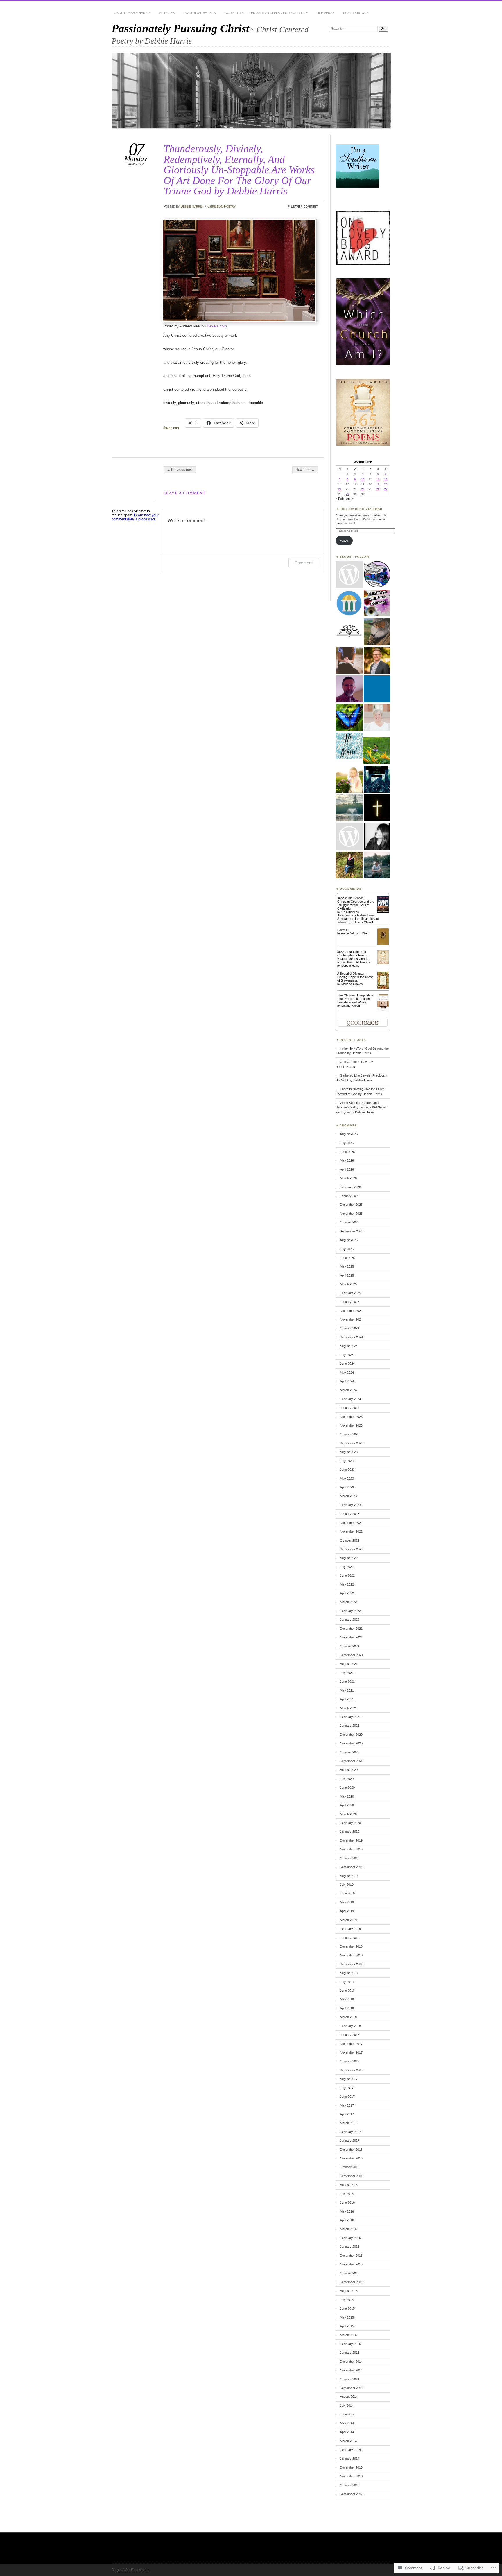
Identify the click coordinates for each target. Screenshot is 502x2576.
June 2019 (347, 1893)
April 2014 (347, 2432)
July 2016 (347, 2194)
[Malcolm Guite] (377, 632)
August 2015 (349, 2291)
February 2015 (350, 2344)
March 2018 (348, 2017)
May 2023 (347, 1479)
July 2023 (347, 1461)
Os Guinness (350, 912)
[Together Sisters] (349, 837)
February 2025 (350, 1293)
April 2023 (347, 1487)
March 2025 (348, 1284)
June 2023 (347, 1470)
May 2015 (347, 2317)
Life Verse (325, 13)
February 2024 (350, 1399)
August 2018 (349, 1973)
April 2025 (347, 1275)
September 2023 (352, 1443)
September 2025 (352, 1231)
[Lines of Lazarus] (377, 808)
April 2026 (347, 1169)
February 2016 (350, 2238)
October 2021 (350, 1646)
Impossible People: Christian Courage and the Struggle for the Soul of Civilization (356, 903)
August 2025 (349, 1240)
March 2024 (348, 1390)
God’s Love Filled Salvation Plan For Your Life (266, 13)
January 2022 (350, 1620)
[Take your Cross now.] (377, 837)
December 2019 (351, 1840)
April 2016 (347, 2220)
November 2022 (351, 1531)
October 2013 (350, 2485)
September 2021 (352, 1655)
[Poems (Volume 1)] (383, 944)
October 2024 (350, 1328)
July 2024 (347, 1355)
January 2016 (350, 2247)
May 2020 (347, 1796)
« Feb (340, 499)
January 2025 (350, 1302)
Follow (344, 541)
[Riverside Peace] (349, 718)
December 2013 (351, 2467)
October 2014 (350, 2379)
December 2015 (351, 2256)
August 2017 (349, 2079)
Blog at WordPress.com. (130, 2570)
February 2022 (350, 1611)
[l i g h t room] (349, 808)
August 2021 (349, 1664)
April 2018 (347, 2008)
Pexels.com (217, 326)
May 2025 (347, 1266)
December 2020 (351, 1735)
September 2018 (352, 1964)
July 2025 (347, 1249)
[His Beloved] (349, 746)
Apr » (350, 499)
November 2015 (351, 2264)
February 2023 (350, 1505)
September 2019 (352, 1867)
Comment (304, 563)
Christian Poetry (222, 206)
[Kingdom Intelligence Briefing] (349, 575)
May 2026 (347, 1160)
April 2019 (347, 1911)
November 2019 (351, 1849)
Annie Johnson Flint (354, 933)
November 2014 (351, 2370)
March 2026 (348, 1178)
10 (363, 479)
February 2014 (350, 2450)
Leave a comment (304, 206)
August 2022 (349, 1558)
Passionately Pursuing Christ (180, 28)
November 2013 (351, 2476)
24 (363, 489)
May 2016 (347, 2211)
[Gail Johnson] (376, 751)
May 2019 (347, 1902)
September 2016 (352, 2176)
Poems (342, 930)
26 (378, 489)
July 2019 (347, 1885)
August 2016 (349, 2185)
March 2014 (348, 2441)
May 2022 (347, 1584)
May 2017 (347, 2105)
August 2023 (349, 1452)
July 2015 (347, 2300)
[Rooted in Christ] (377, 779)
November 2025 (351, 1214)
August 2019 (349, 1876)
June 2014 (347, 2414)
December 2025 (351, 1205)
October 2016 (350, 2167)
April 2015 (347, 2326)
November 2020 (351, 1743)
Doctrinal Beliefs (199, 13)
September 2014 (352, 2388)
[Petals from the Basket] (377, 718)
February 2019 (350, 1929)
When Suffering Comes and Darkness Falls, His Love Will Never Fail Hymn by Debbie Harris (361, 1107)
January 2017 (350, 2141)
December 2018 (351, 1946)
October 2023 (350, 1434)
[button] (363, 238)
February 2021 (350, 1717)
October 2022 (350, 1540)
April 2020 (347, 1805)
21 (340, 489)
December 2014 (351, 2362)
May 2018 (347, 1999)
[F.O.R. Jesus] (349, 661)
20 (386, 484)
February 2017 (350, 2132)
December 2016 (351, 2150)
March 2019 (348, 1920)
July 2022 (347, 1567)
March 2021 (348, 1708)
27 (386, 489)
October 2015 (350, 2273)
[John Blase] (349, 689)
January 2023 (350, 1514)
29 (347, 494)
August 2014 (349, 2397)
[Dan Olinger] (377, 661)
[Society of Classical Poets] (349, 632)
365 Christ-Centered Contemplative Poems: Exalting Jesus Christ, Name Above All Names (354, 957)
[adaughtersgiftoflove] (349, 779)
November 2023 (351, 1425)
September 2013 (352, 2494)
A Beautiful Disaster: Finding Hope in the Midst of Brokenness (355, 977)
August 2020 (349, 1770)
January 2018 (350, 2035)
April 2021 (347, 1699)
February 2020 (350, 1823)
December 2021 (351, 1629)
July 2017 (347, 2088)
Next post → (305, 470)
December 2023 (351, 1417)
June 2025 (347, 1258)
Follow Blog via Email (361, 509)
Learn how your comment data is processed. (135, 517)
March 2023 (348, 1496)
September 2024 (352, 1337)
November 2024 (351, 1319)
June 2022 (347, 1575)
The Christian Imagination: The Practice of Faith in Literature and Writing (356, 999)
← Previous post (180, 470)
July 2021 (347, 1673)
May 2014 (347, 2423)
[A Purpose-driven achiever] (377, 603)
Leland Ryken (351, 1006)
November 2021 (351, 1637)
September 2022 (352, 1549)
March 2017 (348, 2123)
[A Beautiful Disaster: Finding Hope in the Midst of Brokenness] (383, 988)
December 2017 (351, 2044)
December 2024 (351, 1311)
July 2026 (347, 1143)
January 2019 (350, 1938)
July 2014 (347, 2406)
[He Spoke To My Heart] (349, 865)
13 (386, 479)
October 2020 (350, 1752)
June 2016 (347, 2202)
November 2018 (351, 1955)
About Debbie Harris (132, 13)
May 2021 (347, 1690)
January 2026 (350, 1196)
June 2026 (347, 1152)
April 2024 (347, 1381)
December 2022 (351, 1523)
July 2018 (347, 1982)
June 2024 (347, 1364)
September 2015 (352, 2282)
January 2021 (350, 1726)
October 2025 (350, 1222)
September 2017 (352, 2070)
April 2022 (347, 1593)
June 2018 (347, 1991)
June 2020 (347, 1787)
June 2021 (347, 1681)
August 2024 (349, 1346)
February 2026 (350, 1187)
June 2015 (347, 2308)
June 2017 (347, 2097)
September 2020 (352, 1761)
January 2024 (350, 1408)
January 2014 (350, 2458)
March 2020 (348, 1814)
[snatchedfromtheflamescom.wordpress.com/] (377, 575)
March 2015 (348, 2335)
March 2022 (348, 1602)
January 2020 (350, 1831)
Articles (167, 13)
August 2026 (349, 1134)
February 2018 (350, 2026)
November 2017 (351, 2052)
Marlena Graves (352, 984)
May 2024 (347, 1373)
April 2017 (347, 2114)
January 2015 (350, 2353)
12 (378, 479)
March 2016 (348, 2229)
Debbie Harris (192, 206)
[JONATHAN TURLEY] (349, 603)
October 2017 (350, 2061)
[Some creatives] (377, 689)
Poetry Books (356, 13)
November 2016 (351, 2158)
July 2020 (347, 1779)
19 (378, 484)
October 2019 (350, 1858)
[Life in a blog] (377, 865)
